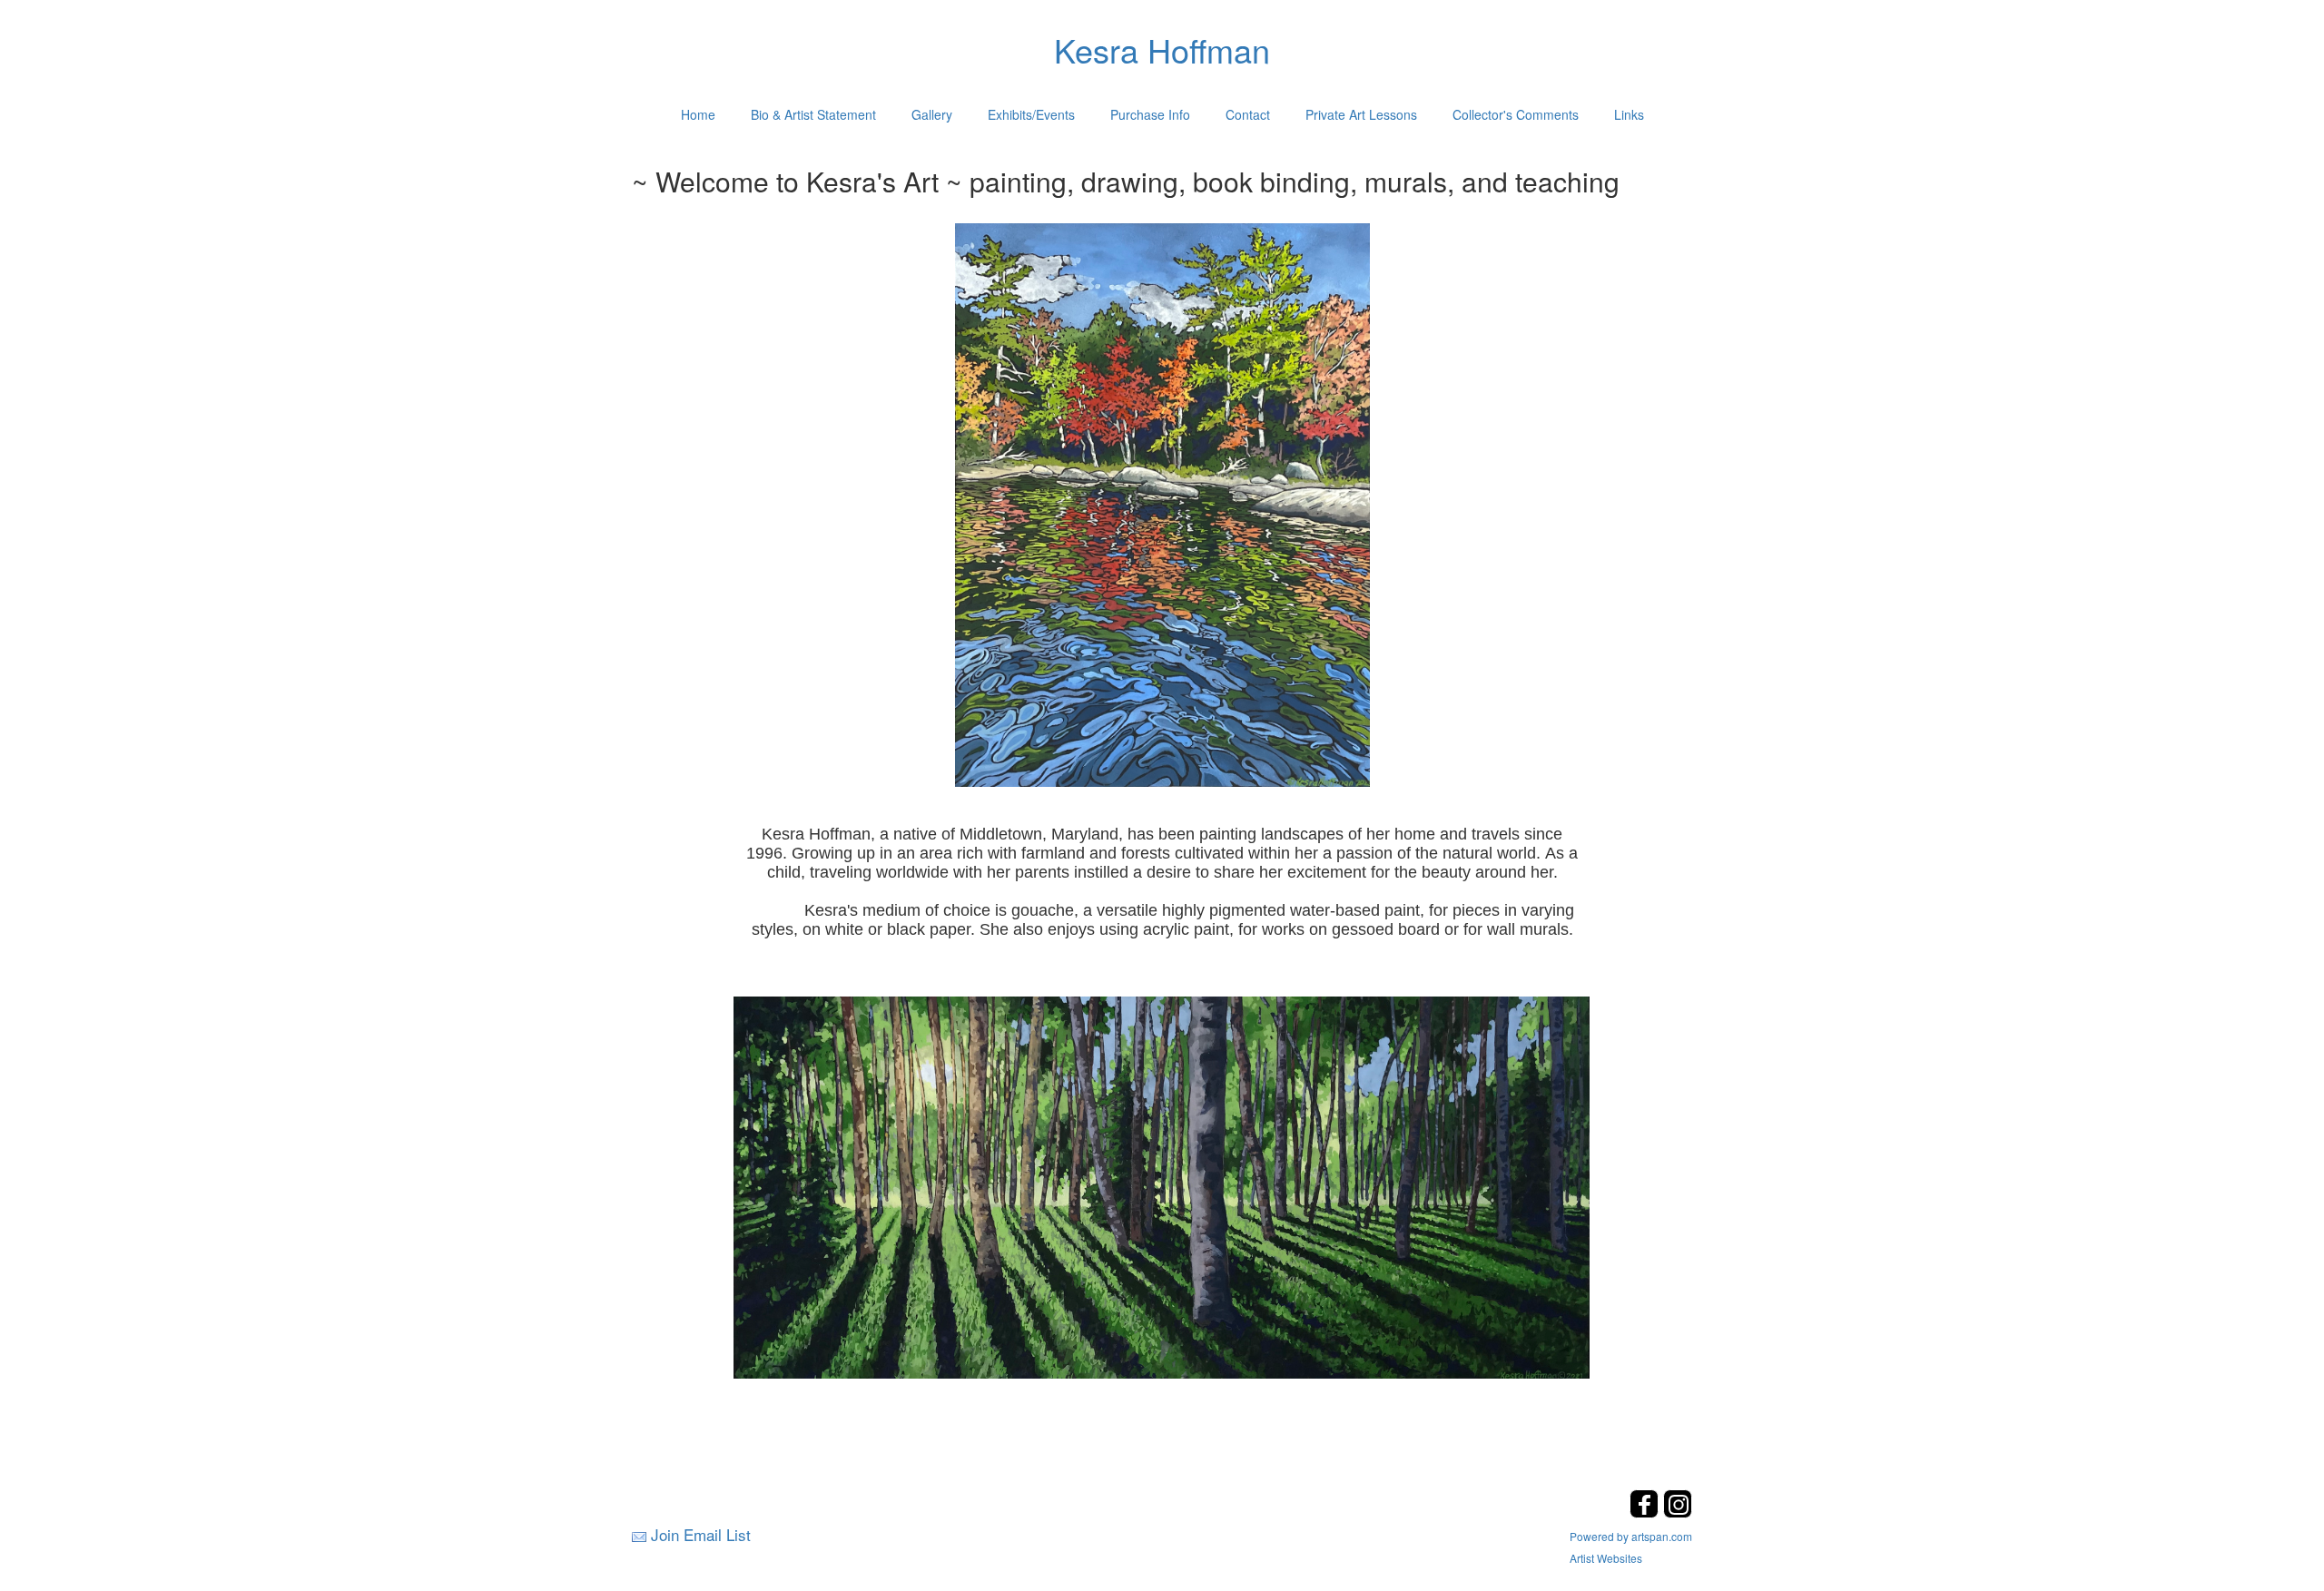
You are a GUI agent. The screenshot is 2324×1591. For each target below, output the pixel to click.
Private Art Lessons (1361, 114)
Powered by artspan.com (1631, 1536)
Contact (1248, 114)
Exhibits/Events (1031, 114)
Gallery (932, 114)
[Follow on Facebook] (1646, 1512)
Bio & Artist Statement (813, 114)
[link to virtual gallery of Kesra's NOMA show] (1162, 1186)
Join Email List (701, 1534)
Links (1629, 114)
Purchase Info (1150, 114)
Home (698, 114)
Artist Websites (1606, 1558)
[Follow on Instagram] (1678, 1512)
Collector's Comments (1516, 114)
